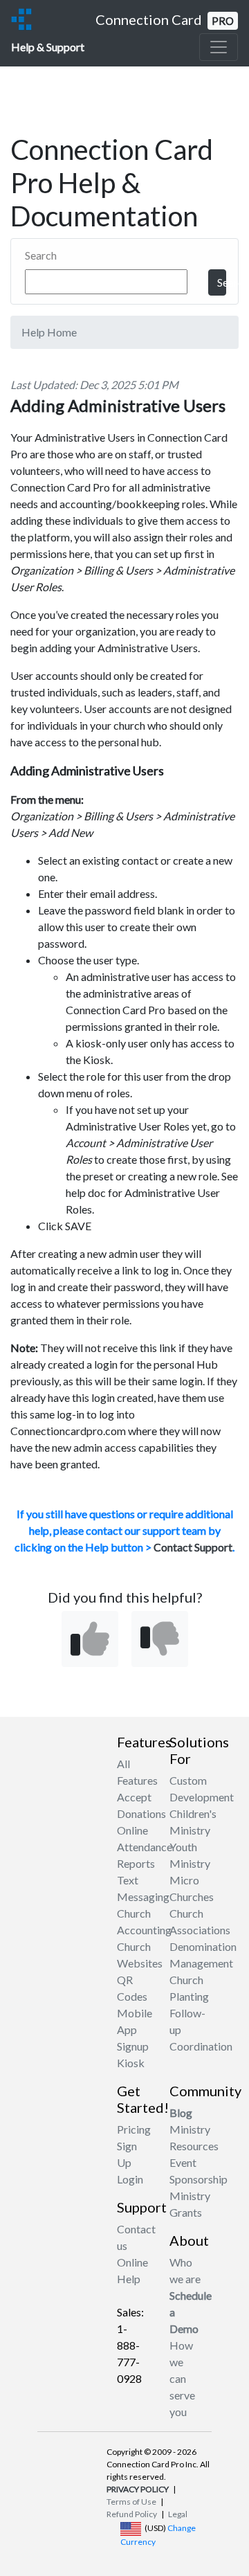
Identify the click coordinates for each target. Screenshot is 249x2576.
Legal (178, 2514)
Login (130, 2179)
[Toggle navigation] (219, 47)
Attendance (145, 1847)
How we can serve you (182, 2378)
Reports (136, 1863)
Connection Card (165, 19)
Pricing (134, 2129)
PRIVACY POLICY (138, 2489)
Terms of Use (131, 2502)
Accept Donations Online (141, 1813)
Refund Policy (132, 2514)
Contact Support (193, 1547)
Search (41, 255)
